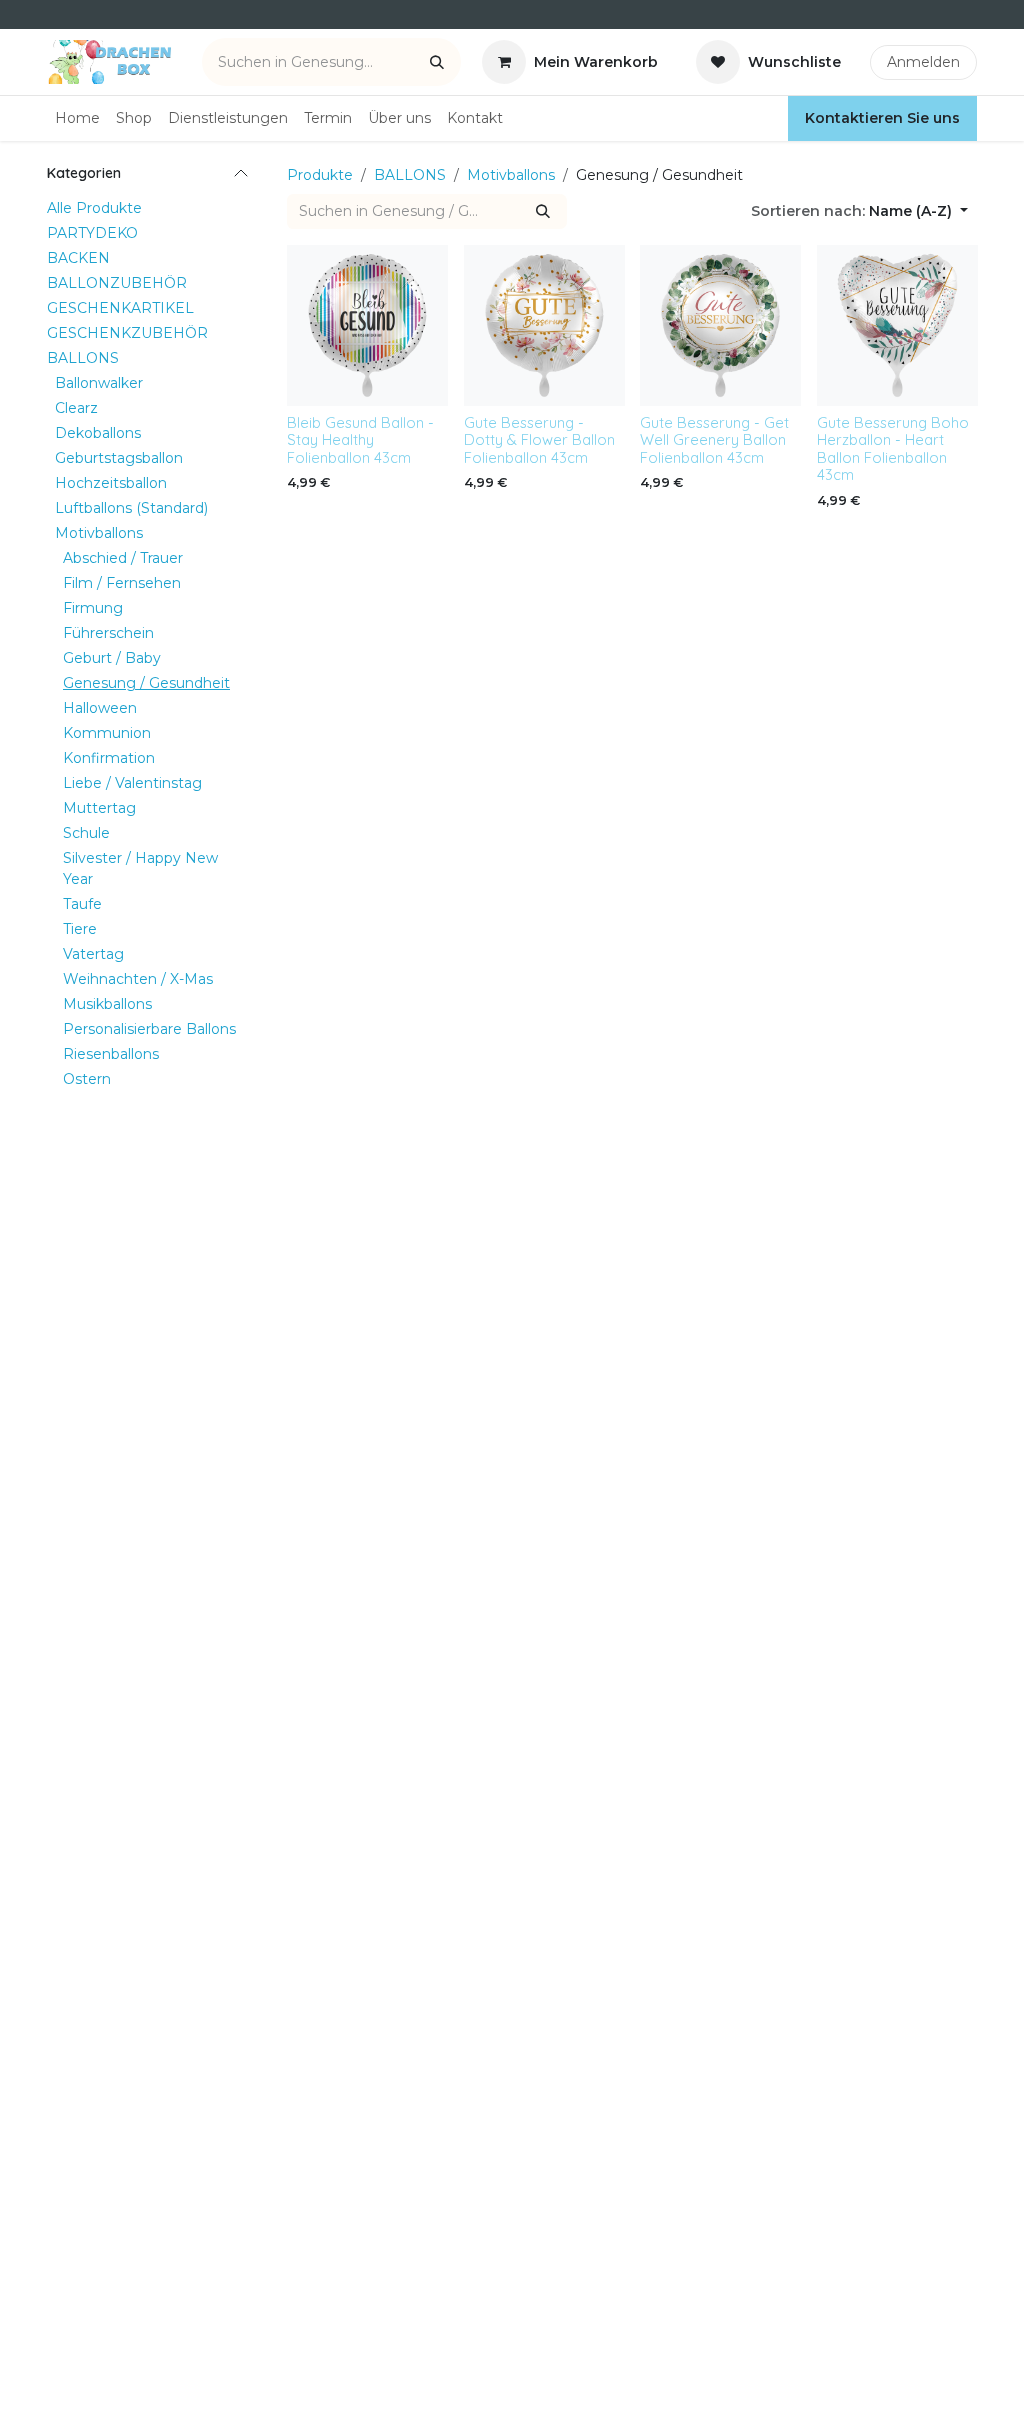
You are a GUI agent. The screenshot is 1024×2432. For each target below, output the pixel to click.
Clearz (76, 408)
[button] (859, 211)
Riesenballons (111, 1054)
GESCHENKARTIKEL (120, 308)
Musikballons (107, 1004)
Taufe (82, 904)
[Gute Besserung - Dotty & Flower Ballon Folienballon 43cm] (544, 325)
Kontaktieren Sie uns (882, 118)
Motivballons (99, 533)
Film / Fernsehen (122, 583)
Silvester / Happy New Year (140, 868)
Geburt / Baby (112, 658)
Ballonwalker (99, 383)
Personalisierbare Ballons (149, 1029)
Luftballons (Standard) (131, 508)
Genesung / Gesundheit (146, 683)
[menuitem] (77, 118)
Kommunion (107, 733)
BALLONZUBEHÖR (117, 283)
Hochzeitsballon (111, 483)
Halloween (100, 708)
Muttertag (99, 808)
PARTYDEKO (92, 233)
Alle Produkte (94, 208)
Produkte (320, 175)
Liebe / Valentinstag (132, 783)
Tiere (80, 929)
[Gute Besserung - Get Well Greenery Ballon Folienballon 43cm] (720, 325)
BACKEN (78, 258)
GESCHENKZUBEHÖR (127, 333)
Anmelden (923, 62)
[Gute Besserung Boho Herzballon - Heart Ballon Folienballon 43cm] (897, 325)
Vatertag (93, 954)
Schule (86, 833)
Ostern (87, 1079)
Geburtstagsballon (119, 458)
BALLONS (83, 358)
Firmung (93, 608)
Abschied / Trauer (123, 558)
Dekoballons (98, 433)
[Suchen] (437, 62)
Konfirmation (109, 758)
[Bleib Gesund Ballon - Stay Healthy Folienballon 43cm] (367, 325)
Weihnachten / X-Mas (138, 979)
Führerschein (108, 633)
